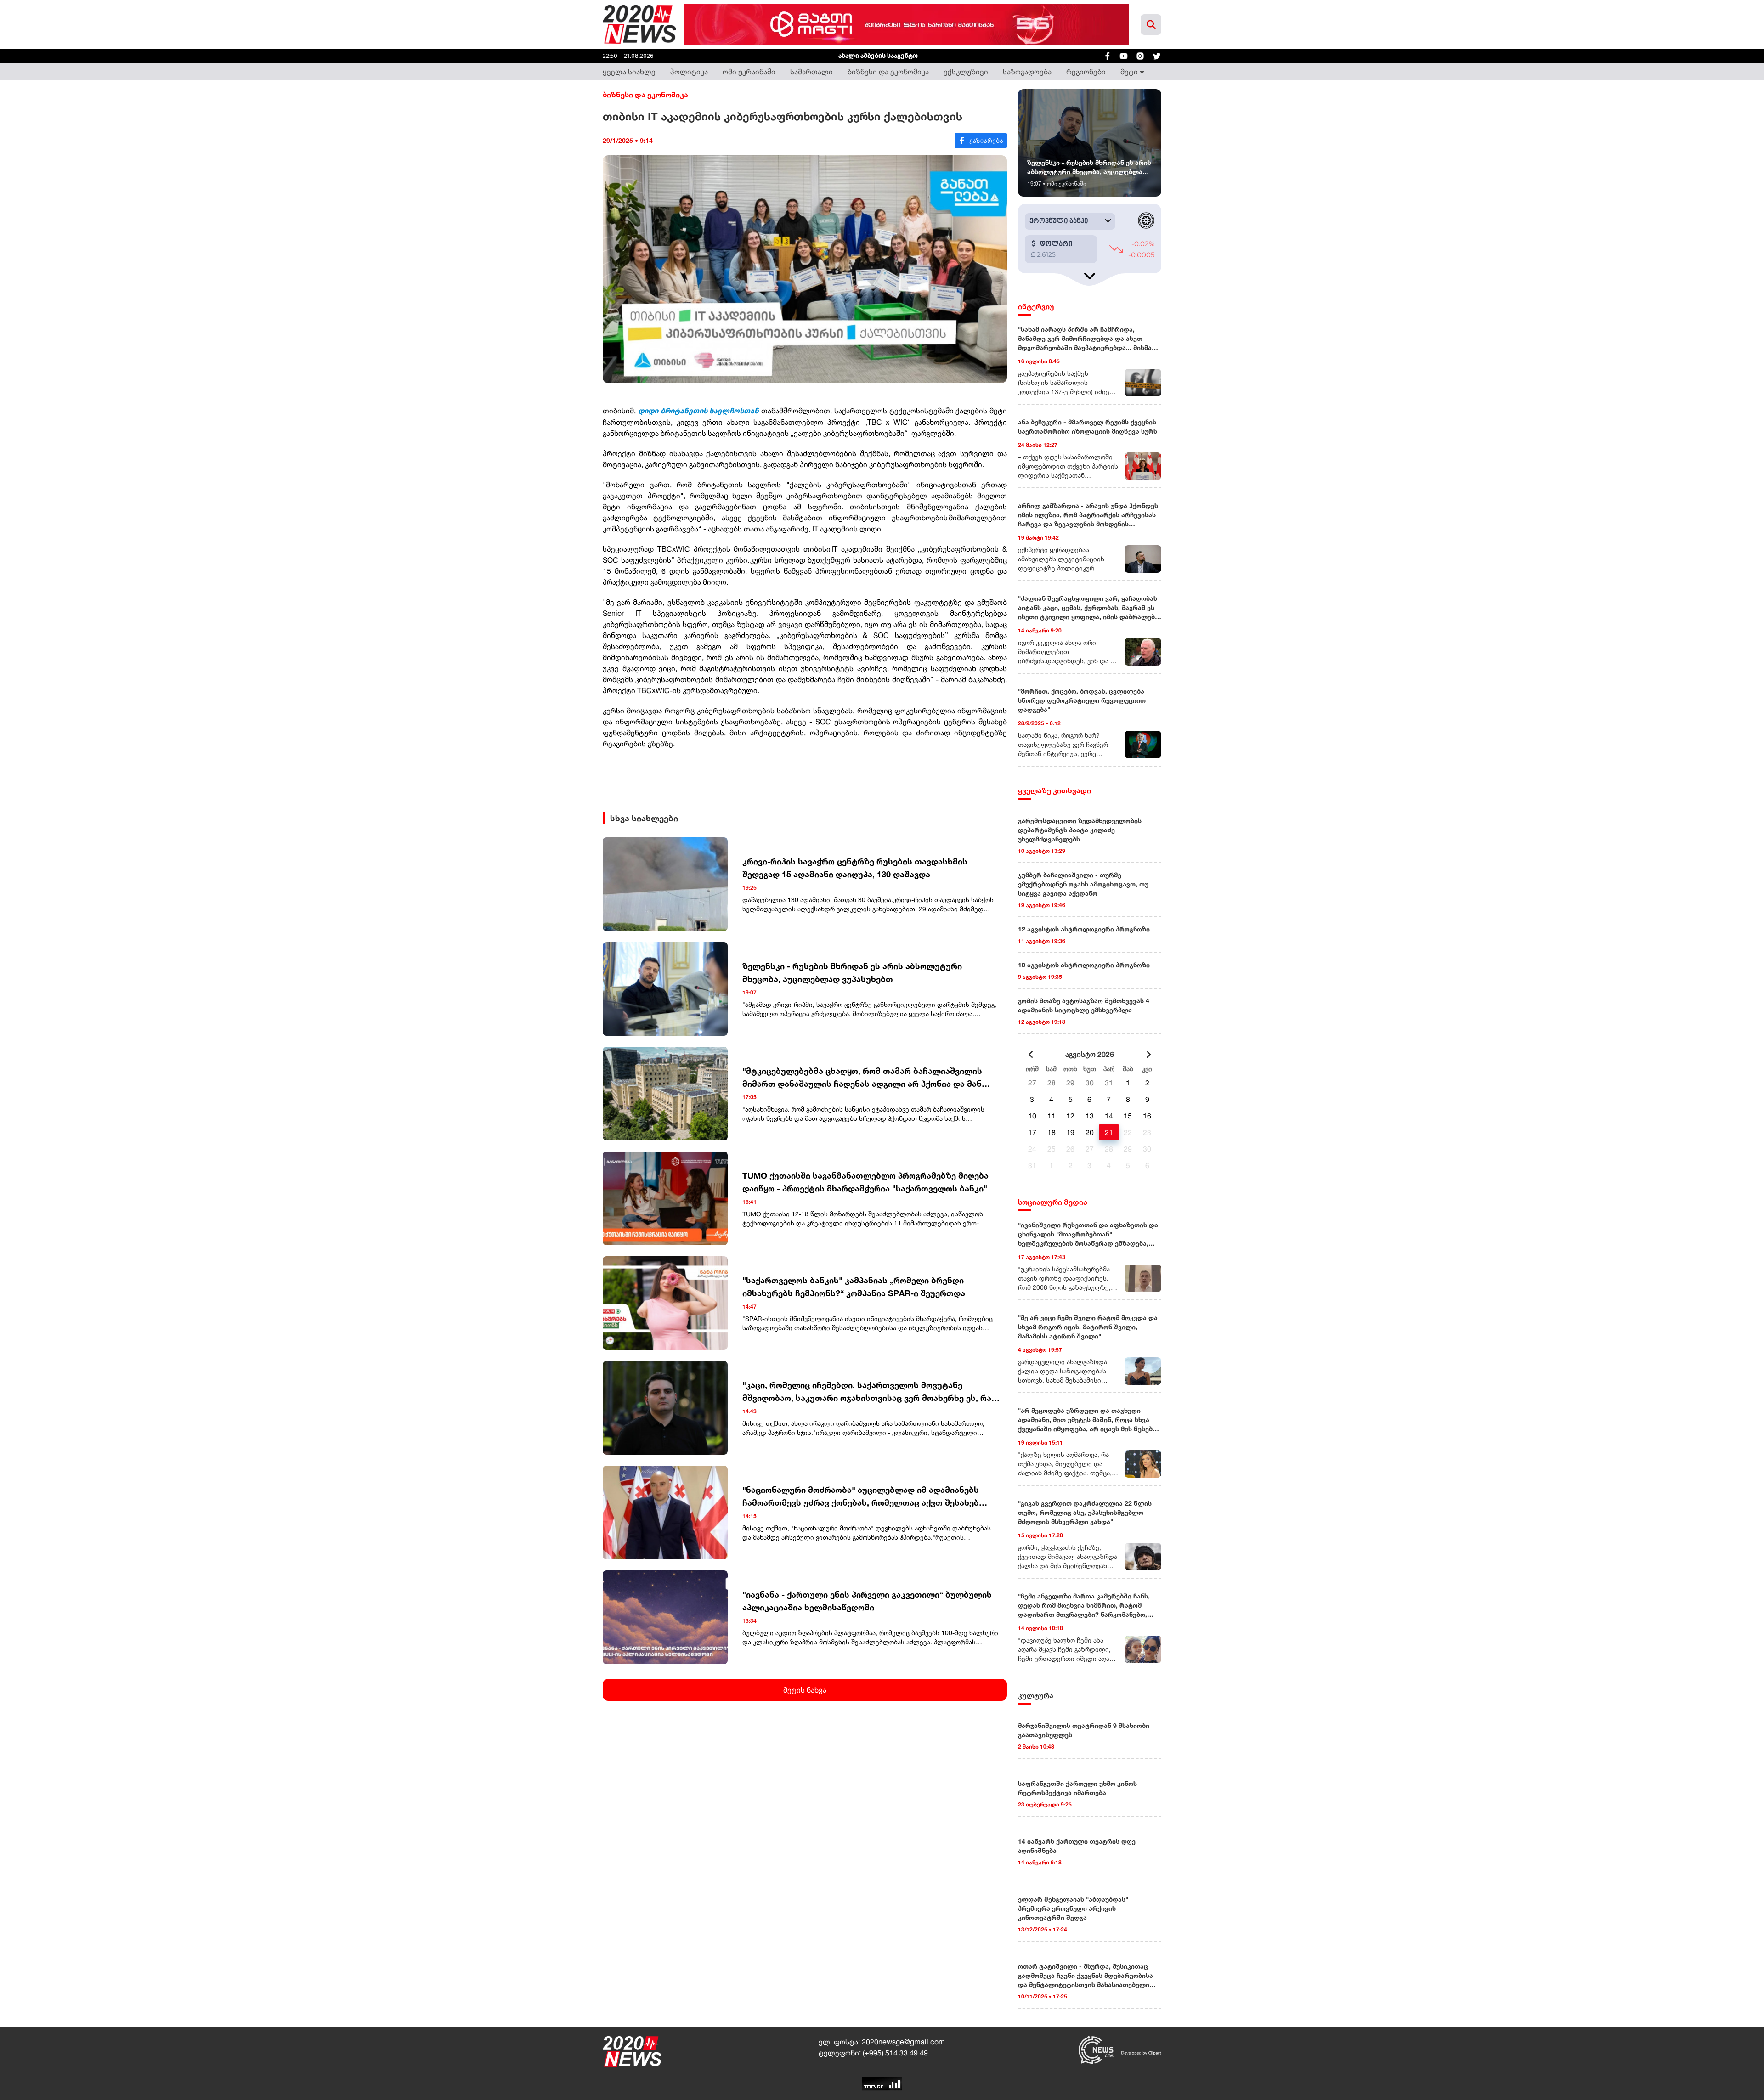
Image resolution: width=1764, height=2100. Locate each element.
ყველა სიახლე (629, 72)
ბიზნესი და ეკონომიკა (888, 72)
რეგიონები (1086, 72)
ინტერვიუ (1036, 306)
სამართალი (811, 72)
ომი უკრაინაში (749, 72)
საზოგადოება (1027, 72)
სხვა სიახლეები (644, 818)
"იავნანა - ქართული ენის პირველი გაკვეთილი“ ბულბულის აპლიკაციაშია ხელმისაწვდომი (867, 1601)
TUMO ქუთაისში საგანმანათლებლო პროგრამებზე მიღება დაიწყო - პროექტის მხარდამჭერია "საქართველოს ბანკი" (865, 1182)
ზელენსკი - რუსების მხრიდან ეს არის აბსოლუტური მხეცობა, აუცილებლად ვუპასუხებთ (852, 972)
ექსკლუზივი (966, 72)
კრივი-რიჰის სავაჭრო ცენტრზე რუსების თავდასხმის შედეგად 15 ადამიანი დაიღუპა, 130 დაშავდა (855, 868)
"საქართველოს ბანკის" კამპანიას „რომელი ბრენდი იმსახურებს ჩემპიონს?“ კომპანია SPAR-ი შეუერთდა (854, 1287)
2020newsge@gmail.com (903, 2042)
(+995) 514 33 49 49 (895, 2053)
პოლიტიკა (689, 72)
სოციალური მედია (1053, 1202)
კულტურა (1036, 1695)
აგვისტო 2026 (1090, 1054)
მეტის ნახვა (805, 1690)
